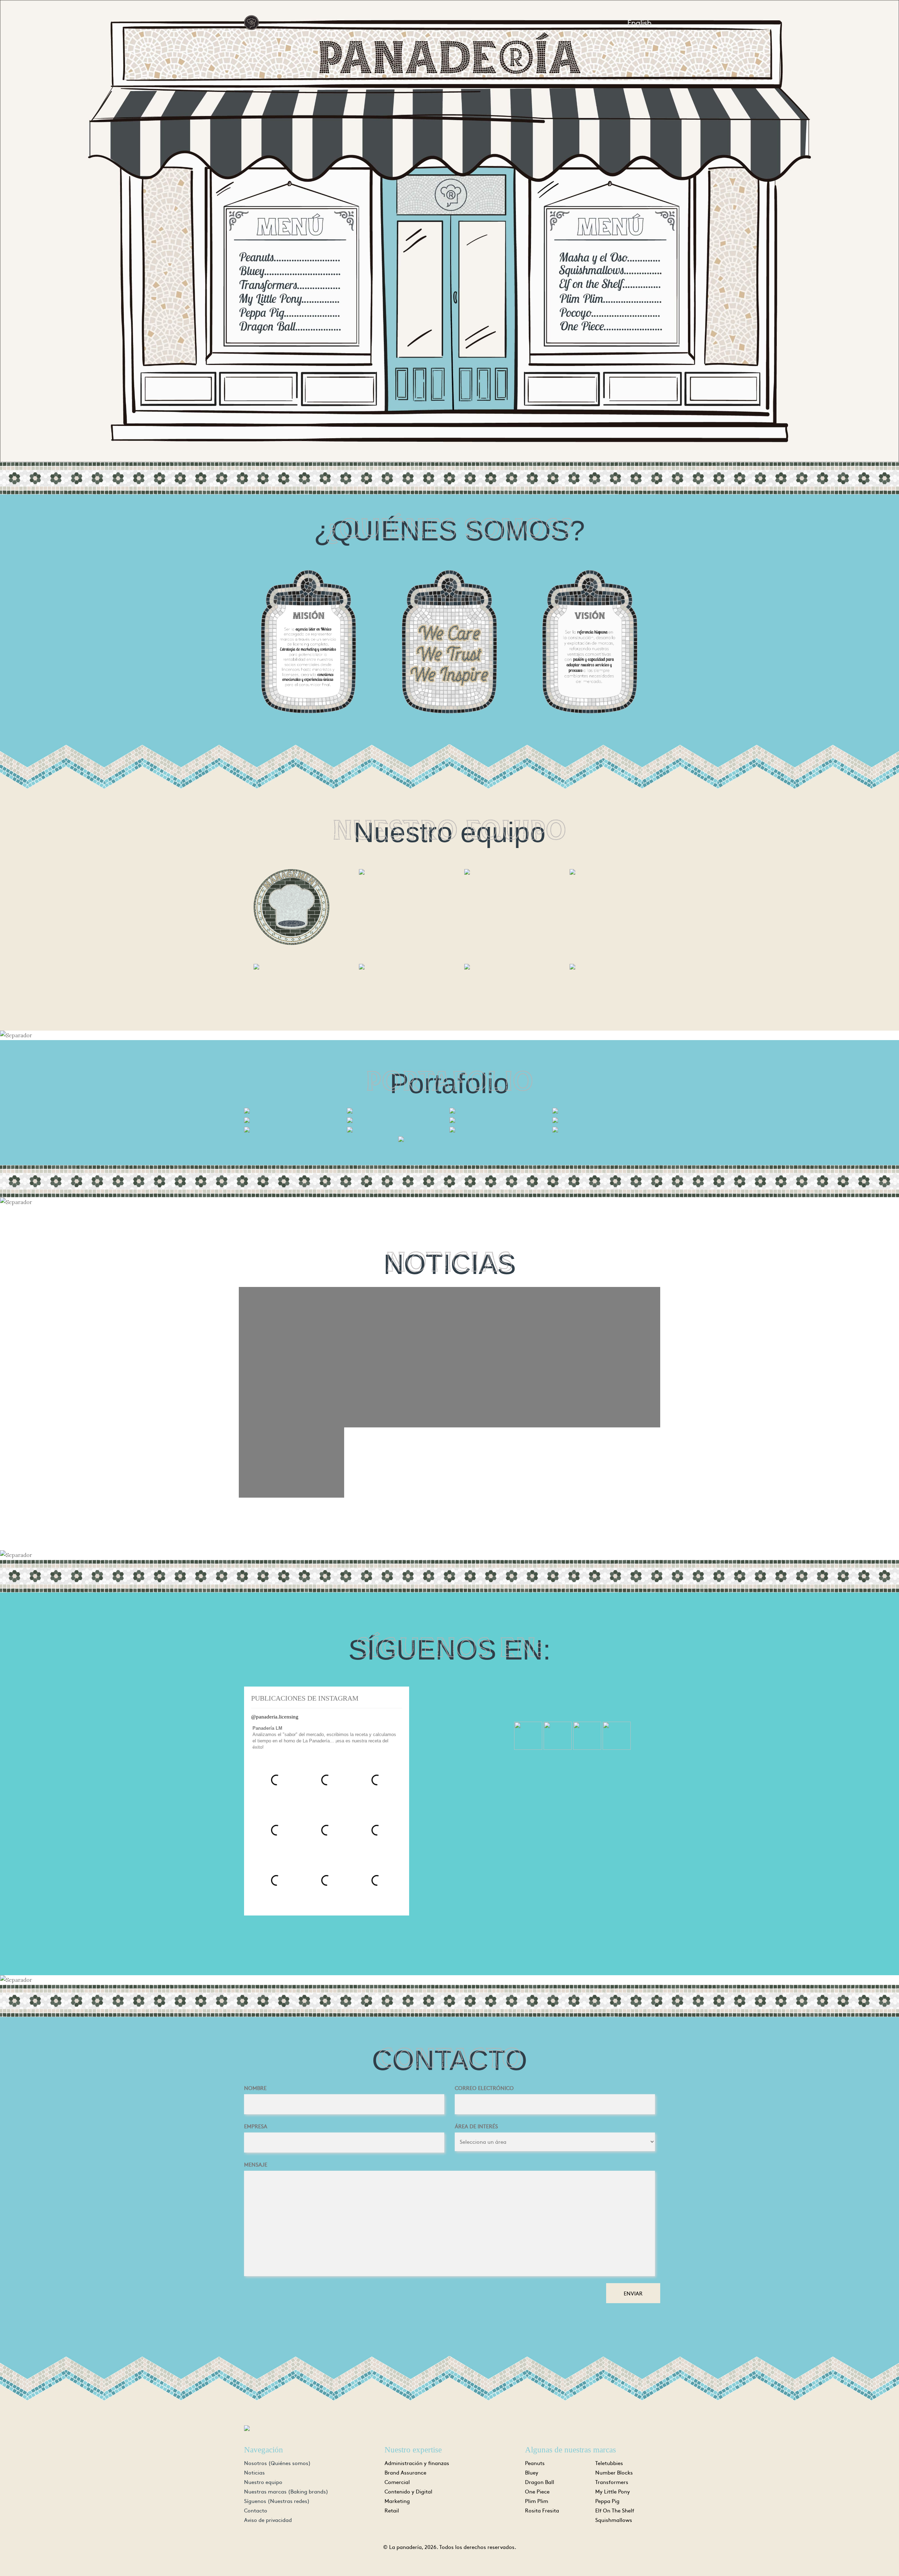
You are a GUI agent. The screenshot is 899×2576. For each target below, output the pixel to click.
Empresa (256, 2126)
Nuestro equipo (263, 2482)
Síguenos (277, 2501)
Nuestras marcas (286, 2491)
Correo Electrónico (484, 2088)
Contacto (256, 2510)
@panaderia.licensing (275, 1717)
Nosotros (277, 2463)
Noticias (254, 2472)
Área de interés (476, 2126)
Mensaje (256, 2164)
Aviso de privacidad (268, 2520)
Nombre (255, 2088)
